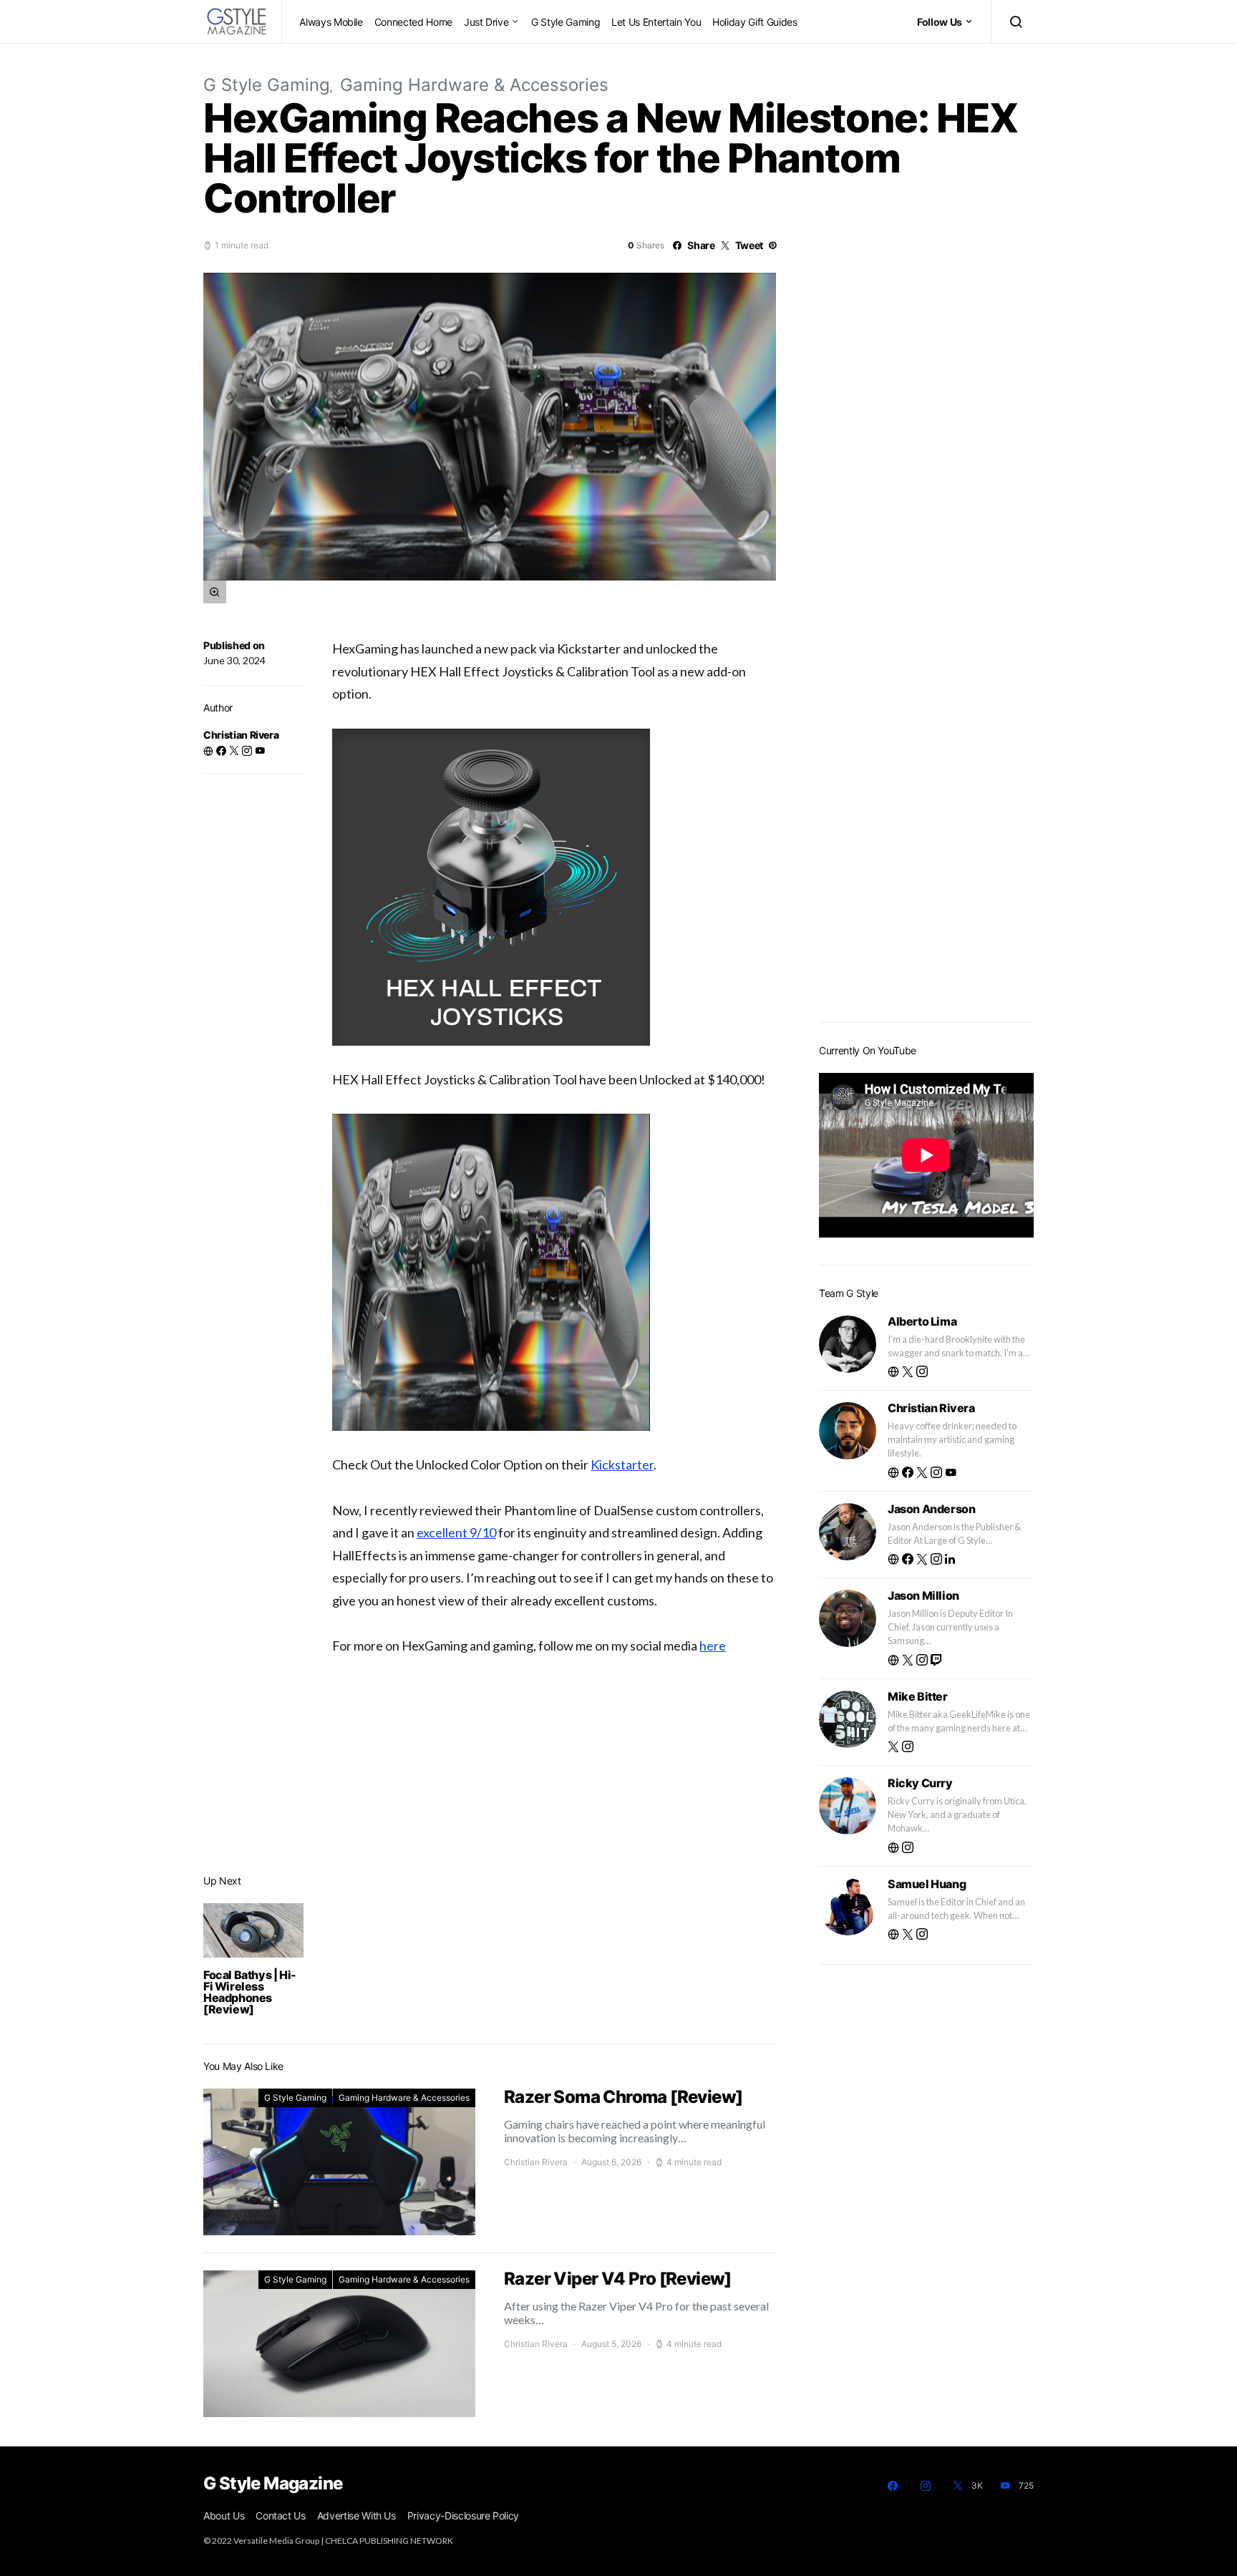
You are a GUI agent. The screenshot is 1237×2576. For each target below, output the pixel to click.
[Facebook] (893, 2486)
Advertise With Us (356, 2516)
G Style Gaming (566, 22)
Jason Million (923, 1595)
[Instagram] (926, 2486)
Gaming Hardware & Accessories (474, 85)
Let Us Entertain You (656, 22)
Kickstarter (622, 1464)
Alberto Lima (922, 1321)
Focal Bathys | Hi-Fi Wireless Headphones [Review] (250, 1992)
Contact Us (281, 2516)
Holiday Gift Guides (755, 22)
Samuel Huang (927, 1884)
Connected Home (413, 22)
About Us (224, 2516)
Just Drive (486, 22)
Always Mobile (331, 22)
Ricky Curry (920, 1783)
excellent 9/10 (456, 1532)
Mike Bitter (918, 1696)
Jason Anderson (931, 1509)
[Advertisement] (926, 784)
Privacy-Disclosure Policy (463, 2516)
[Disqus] (554, 1837)
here (713, 1646)
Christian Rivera (241, 735)
